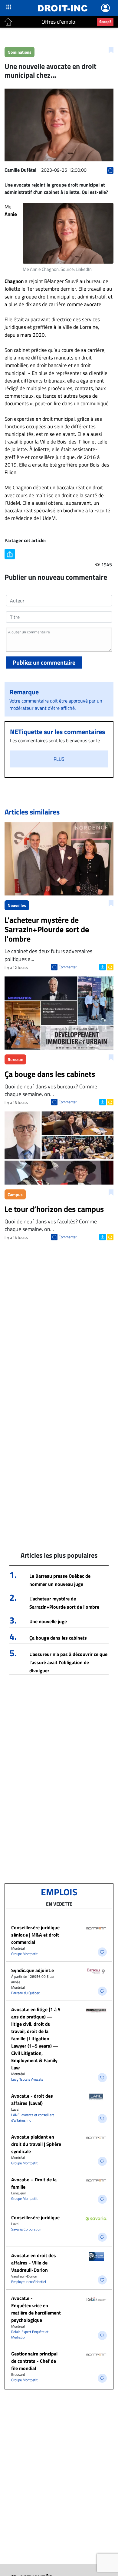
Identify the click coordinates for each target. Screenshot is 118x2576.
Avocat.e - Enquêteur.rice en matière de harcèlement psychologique (36, 2309)
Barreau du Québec (25, 1993)
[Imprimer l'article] (110, 966)
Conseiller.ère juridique (35, 2217)
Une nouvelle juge (48, 1621)
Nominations (20, 52)
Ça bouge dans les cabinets (58, 1638)
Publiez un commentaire (44, 662)
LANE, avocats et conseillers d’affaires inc (33, 2117)
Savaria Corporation (26, 2229)
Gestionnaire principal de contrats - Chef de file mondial (34, 2361)
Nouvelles (17, 905)
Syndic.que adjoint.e (33, 1970)
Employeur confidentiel (29, 2282)
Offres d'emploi (59, 22)
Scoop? (105, 22)
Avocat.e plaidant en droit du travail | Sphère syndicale (36, 2144)
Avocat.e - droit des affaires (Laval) (32, 2099)
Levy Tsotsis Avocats (27, 2079)
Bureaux (15, 1059)
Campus (15, 1194)
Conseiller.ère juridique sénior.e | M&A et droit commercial (35, 1935)
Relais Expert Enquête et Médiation (30, 2334)
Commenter (68, 967)
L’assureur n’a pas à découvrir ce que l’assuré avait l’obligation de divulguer (68, 1662)
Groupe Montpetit (24, 1954)
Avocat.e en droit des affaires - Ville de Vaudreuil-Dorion (34, 2263)
